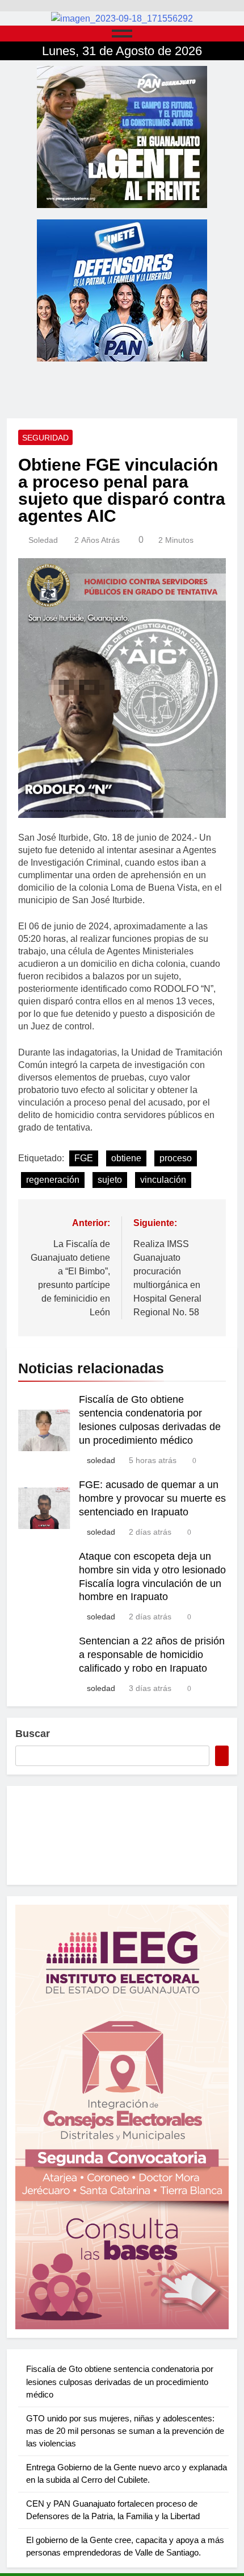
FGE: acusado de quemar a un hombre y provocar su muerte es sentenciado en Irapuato (152, 1498)
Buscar (33, 1734)
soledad (43, 540)
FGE (84, 1158)
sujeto (110, 1180)
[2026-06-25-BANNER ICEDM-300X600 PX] (122, 2117)
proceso (176, 1158)
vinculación (163, 1180)
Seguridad (45, 438)
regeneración (53, 1180)
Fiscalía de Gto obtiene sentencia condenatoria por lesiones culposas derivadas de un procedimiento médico (120, 2382)
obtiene (126, 1158)
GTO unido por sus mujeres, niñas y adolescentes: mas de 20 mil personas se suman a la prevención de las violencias (125, 2431)
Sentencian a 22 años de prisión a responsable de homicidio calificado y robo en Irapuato (152, 1655)
